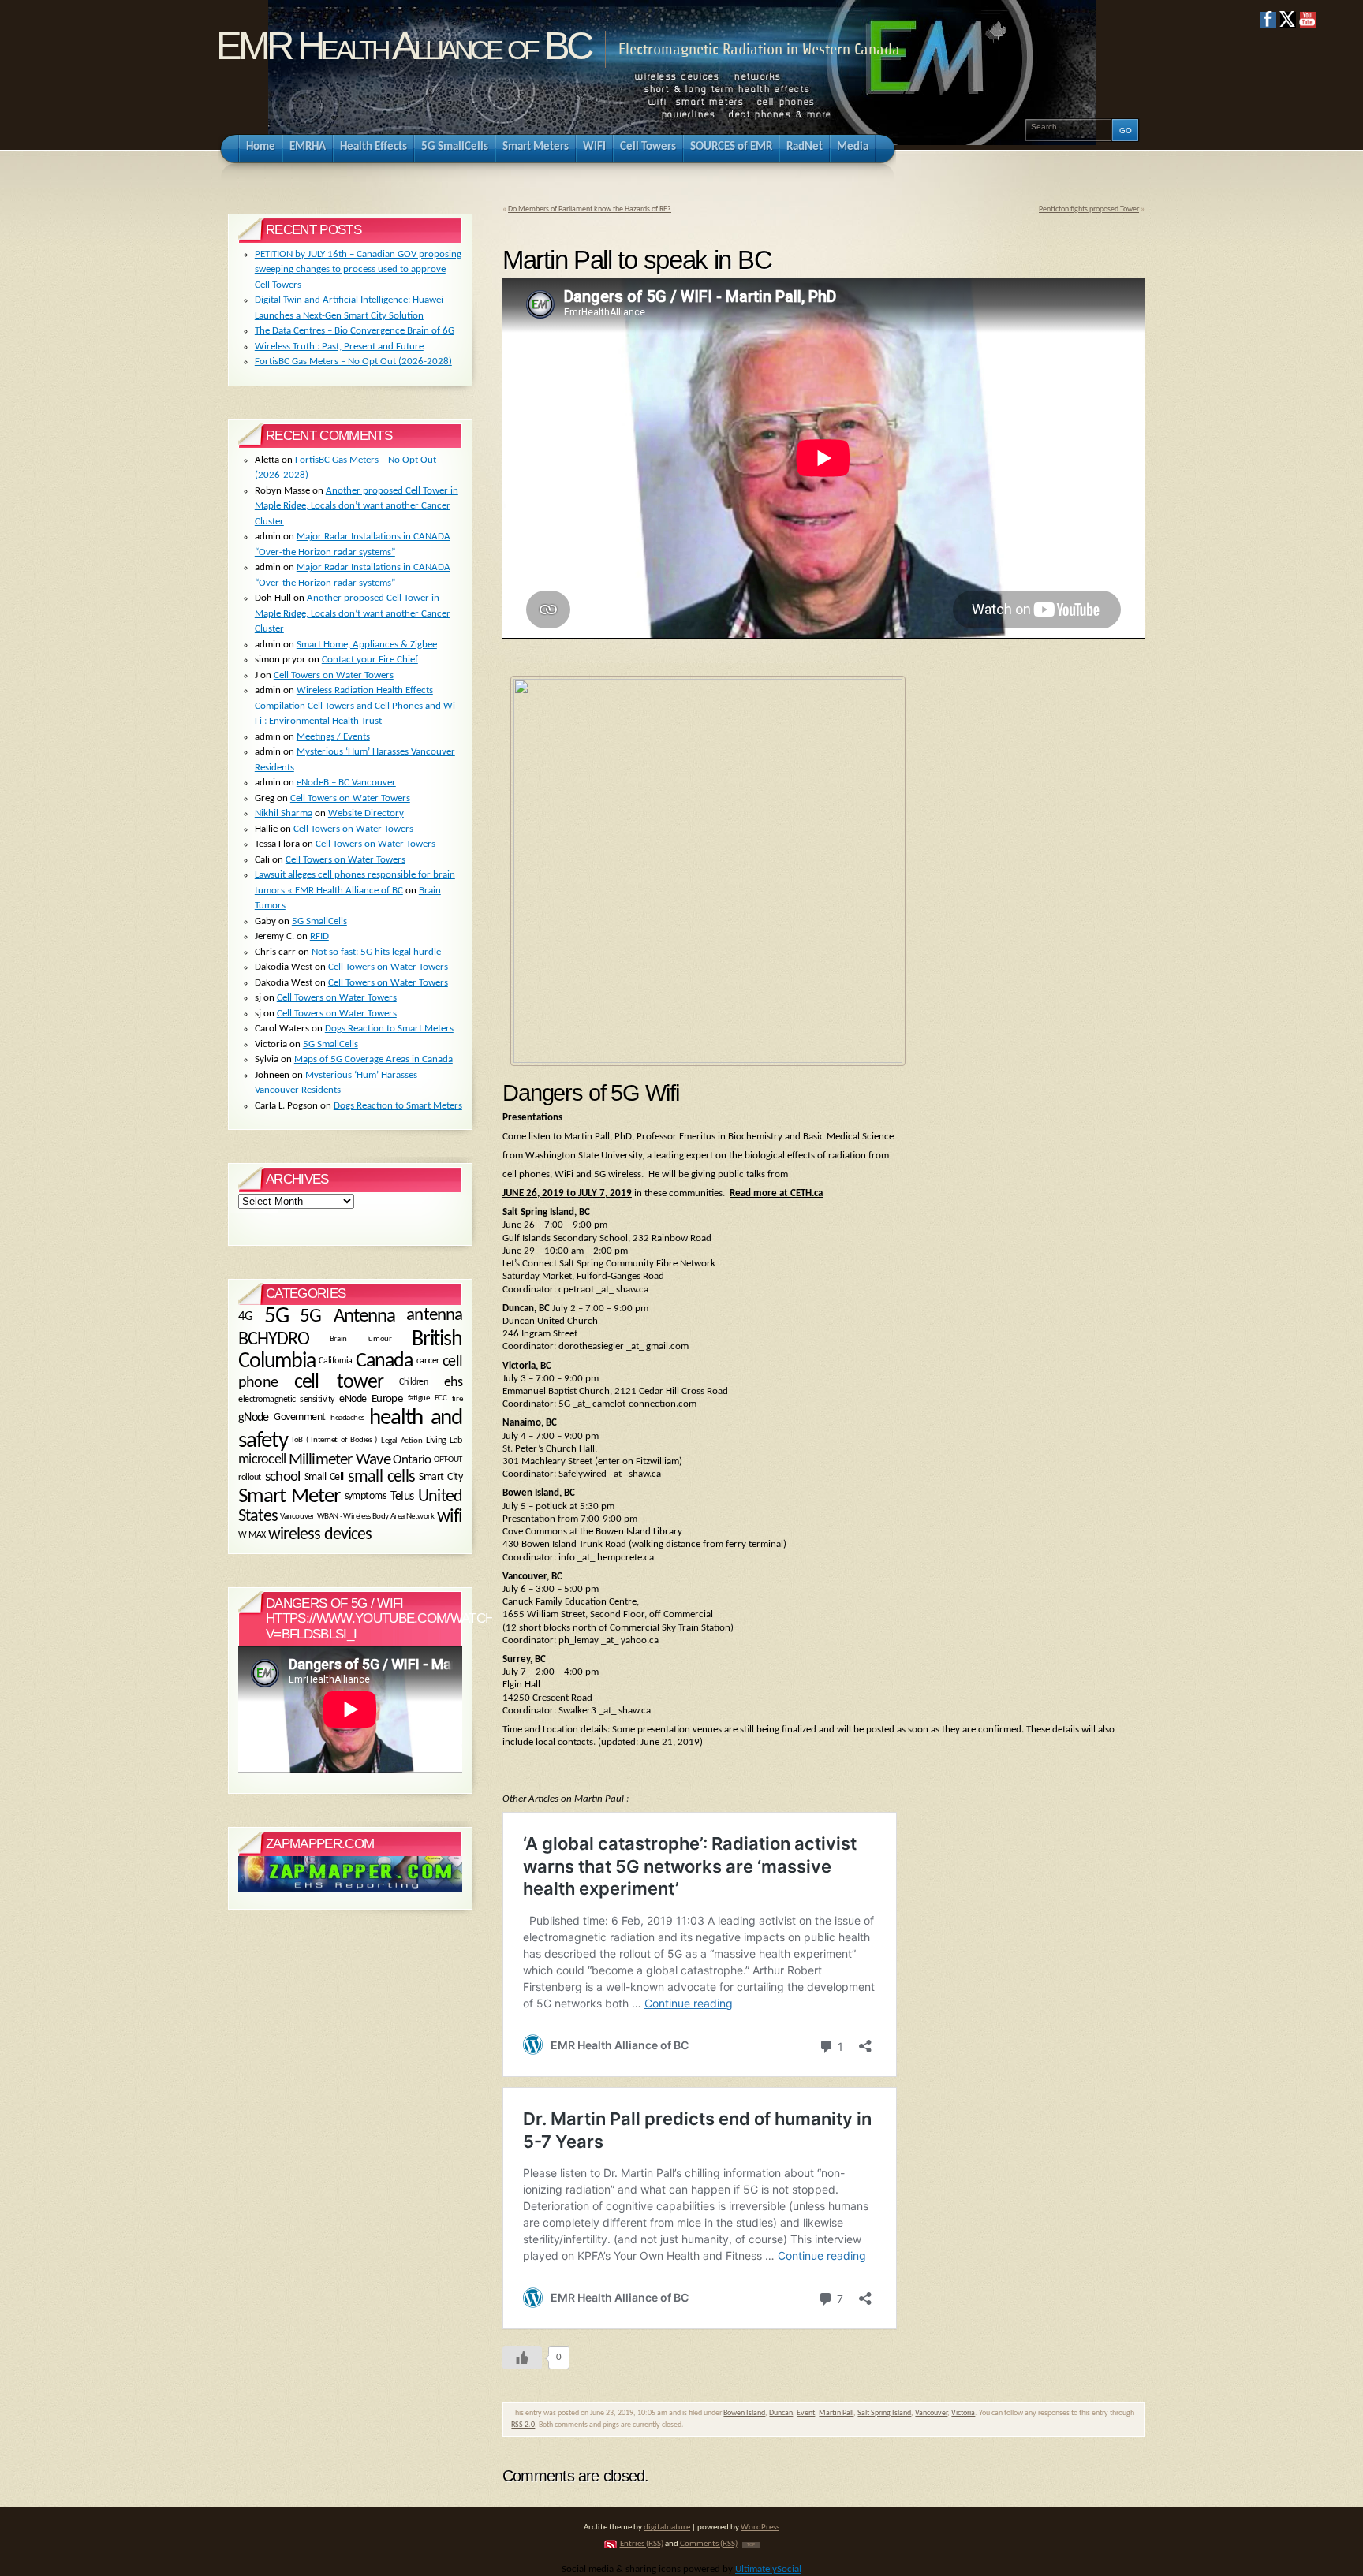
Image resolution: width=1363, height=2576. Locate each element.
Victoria (963, 2413)
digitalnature (667, 2528)
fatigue (419, 1399)
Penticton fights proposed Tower (1089, 209)
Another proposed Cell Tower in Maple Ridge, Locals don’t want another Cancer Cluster (357, 506)
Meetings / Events (333, 737)
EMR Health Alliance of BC (403, 46)
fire (457, 1400)
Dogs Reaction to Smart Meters (389, 1029)
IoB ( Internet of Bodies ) (334, 1440)
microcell (262, 1461)
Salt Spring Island (884, 2413)
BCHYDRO (274, 1340)
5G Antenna (347, 1316)
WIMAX (252, 1535)
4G (246, 1316)
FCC (441, 1399)
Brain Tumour (360, 1339)
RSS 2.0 (523, 2425)
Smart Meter (289, 1497)
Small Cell (324, 1477)
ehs (453, 1383)
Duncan (781, 2413)
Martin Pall (836, 2413)
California (335, 1361)
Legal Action (401, 1441)
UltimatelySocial (768, 2569)
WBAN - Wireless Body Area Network (376, 1516)
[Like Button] (522, 2358)
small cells (381, 1477)
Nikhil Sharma (284, 813)
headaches (347, 1418)
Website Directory (366, 813)
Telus (402, 1497)
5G (276, 1316)
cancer (428, 1361)
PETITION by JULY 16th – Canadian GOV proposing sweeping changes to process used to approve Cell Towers (358, 270)
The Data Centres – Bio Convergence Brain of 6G (355, 331)
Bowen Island (744, 2413)
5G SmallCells (319, 921)
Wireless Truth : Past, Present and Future (339, 347)
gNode (254, 1417)
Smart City (441, 1477)
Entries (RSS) (642, 2544)
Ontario (412, 1461)
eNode (353, 1399)
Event (806, 2413)
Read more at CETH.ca (776, 1193)
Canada (384, 1361)
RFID (319, 936)
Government (299, 1417)
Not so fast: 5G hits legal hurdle (376, 952)
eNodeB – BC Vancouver (346, 783)
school (282, 1478)
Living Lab (444, 1441)
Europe (387, 1399)
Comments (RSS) (709, 2544)
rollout (250, 1478)
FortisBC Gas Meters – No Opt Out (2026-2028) (353, 362)
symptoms (365, 1496)
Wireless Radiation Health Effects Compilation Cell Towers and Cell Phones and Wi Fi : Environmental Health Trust (355, 706)
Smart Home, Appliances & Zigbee (367, 645)
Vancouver (931, 2413)
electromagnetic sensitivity (286, 1400)
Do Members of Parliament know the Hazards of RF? (590, 209)
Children (413, 1382)
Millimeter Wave (340, 1460)
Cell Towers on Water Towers (334, 675)
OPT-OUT (448, 1460)
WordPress (760, 2528)
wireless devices (320, 1535)
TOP (751, 2545)
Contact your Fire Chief (370, 660)
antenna (434, 1316)
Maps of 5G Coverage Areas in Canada (373, 1059)
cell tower (339, 1383)
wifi (450, 1517)
